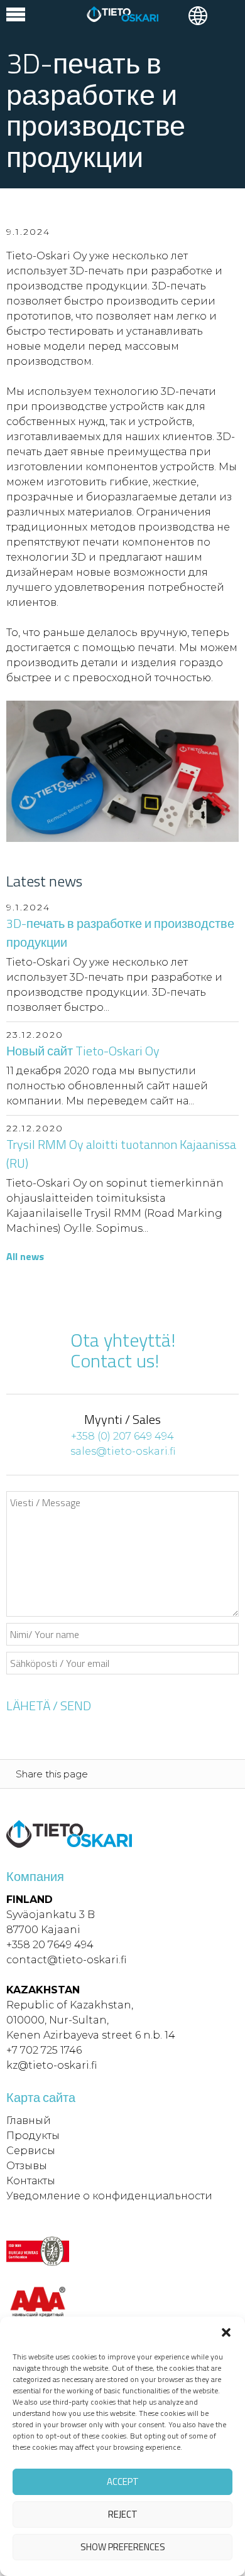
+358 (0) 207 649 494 (122, 1436)
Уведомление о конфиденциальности (109, 2196)
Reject (123, 2514)
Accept (123, 2482)
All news (25, 1256)
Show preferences (123, 2547)
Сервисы (31, 2151)
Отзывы (27, 2166)
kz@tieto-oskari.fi (52, 2065)
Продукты (33, 2136)
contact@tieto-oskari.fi (66, 1960)
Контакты (31, 2181)
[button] (226, 2332)
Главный (29, 2121)
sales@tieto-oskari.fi (123, 1451)
